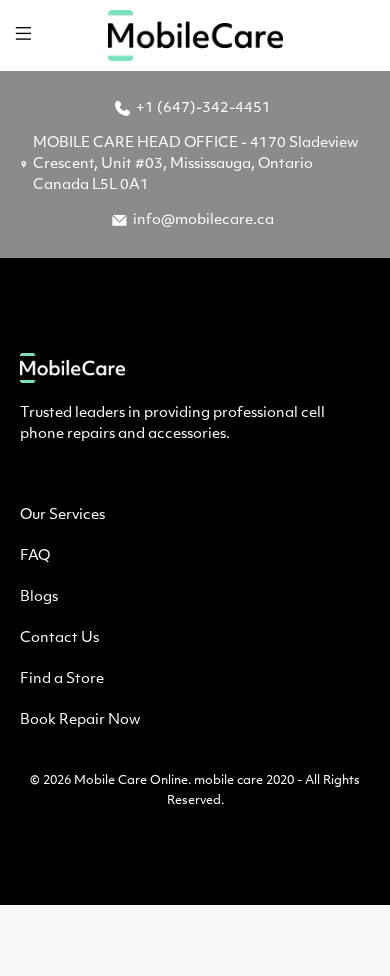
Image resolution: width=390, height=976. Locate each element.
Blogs (39, 597)
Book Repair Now (80, 720)
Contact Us (59, 638)
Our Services (62, 515)
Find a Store (62, 679)
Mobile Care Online (131, 781)
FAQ (35, 556)
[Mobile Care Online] (195, 35)
